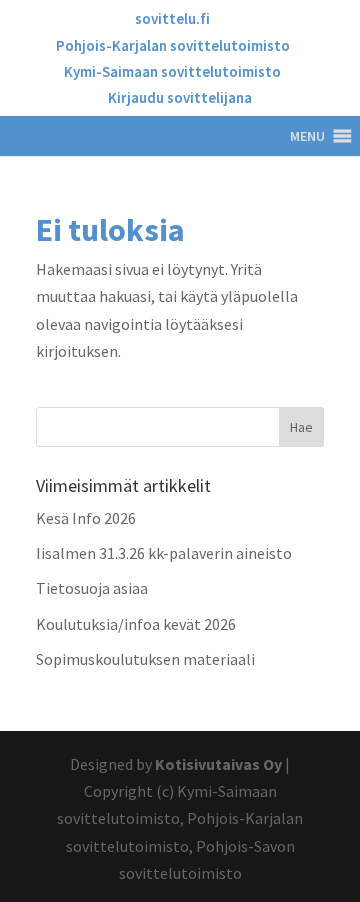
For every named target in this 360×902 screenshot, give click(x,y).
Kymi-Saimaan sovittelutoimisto (172, 72)
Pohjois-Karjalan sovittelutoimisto (173, 46)
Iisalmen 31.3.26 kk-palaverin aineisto (164, 553)
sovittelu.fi (172, 19)
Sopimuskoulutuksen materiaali (145, 659)
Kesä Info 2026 (86, 518)
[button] (307, 136)
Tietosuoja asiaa (92, 588)
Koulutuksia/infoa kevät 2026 (136, 624)
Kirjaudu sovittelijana (180, 98)
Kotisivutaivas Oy (218, 764)
